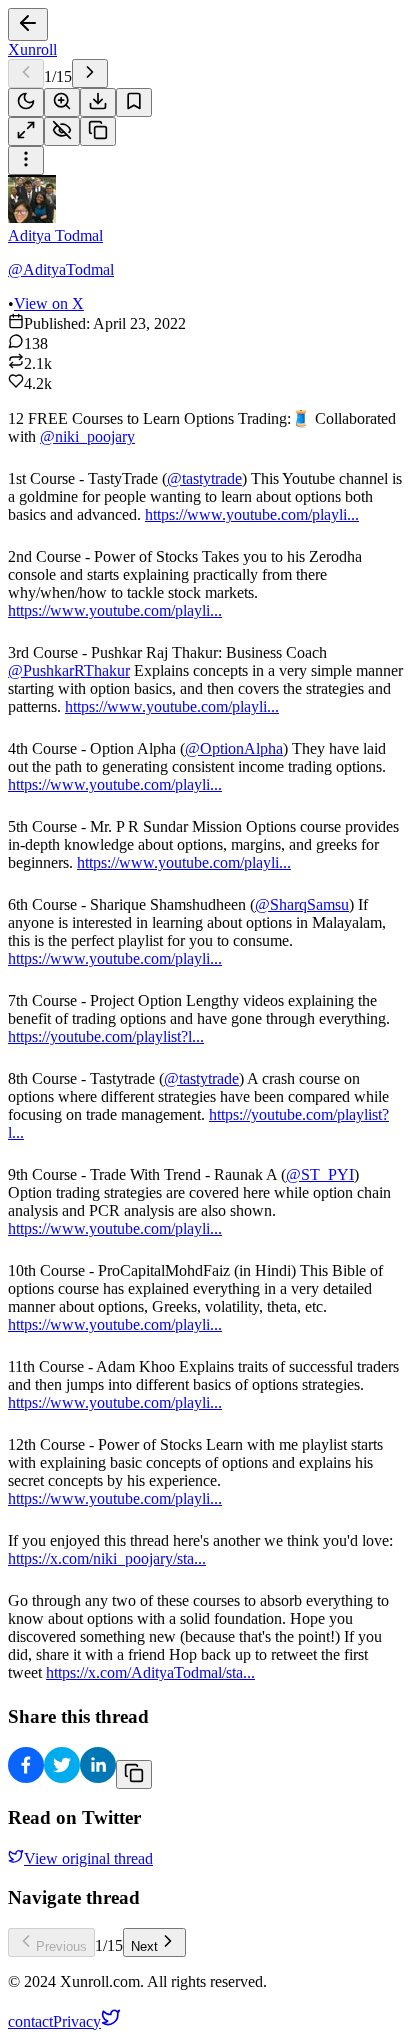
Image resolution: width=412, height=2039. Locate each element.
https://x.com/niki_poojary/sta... (107, 1558)
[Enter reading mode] (26, 131)
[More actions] (26, 160)
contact (30, 2021)
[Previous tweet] (26, 73)
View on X (49, 303)
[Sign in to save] (134, 102)
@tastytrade (204, 478)
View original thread (88, 1858)
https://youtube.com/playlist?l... (106, 1036)
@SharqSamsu (302, 904)
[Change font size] (62, 102)
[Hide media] (62, 131)
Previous (61, 1946)
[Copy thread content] (98, 131)
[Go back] (28, 24)
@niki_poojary (87, 436)
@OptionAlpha (234, 748)
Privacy (77, 2021)
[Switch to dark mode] (26, 102)
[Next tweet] (90, 73)
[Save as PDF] (98, 102)
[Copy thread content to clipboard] (134, 1774)
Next (144, 1946)
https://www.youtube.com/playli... (252, 514)
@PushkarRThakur (69, 670)
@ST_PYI (320, 1174)
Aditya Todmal (55, 235)
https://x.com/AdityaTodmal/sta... (150, 1672)
